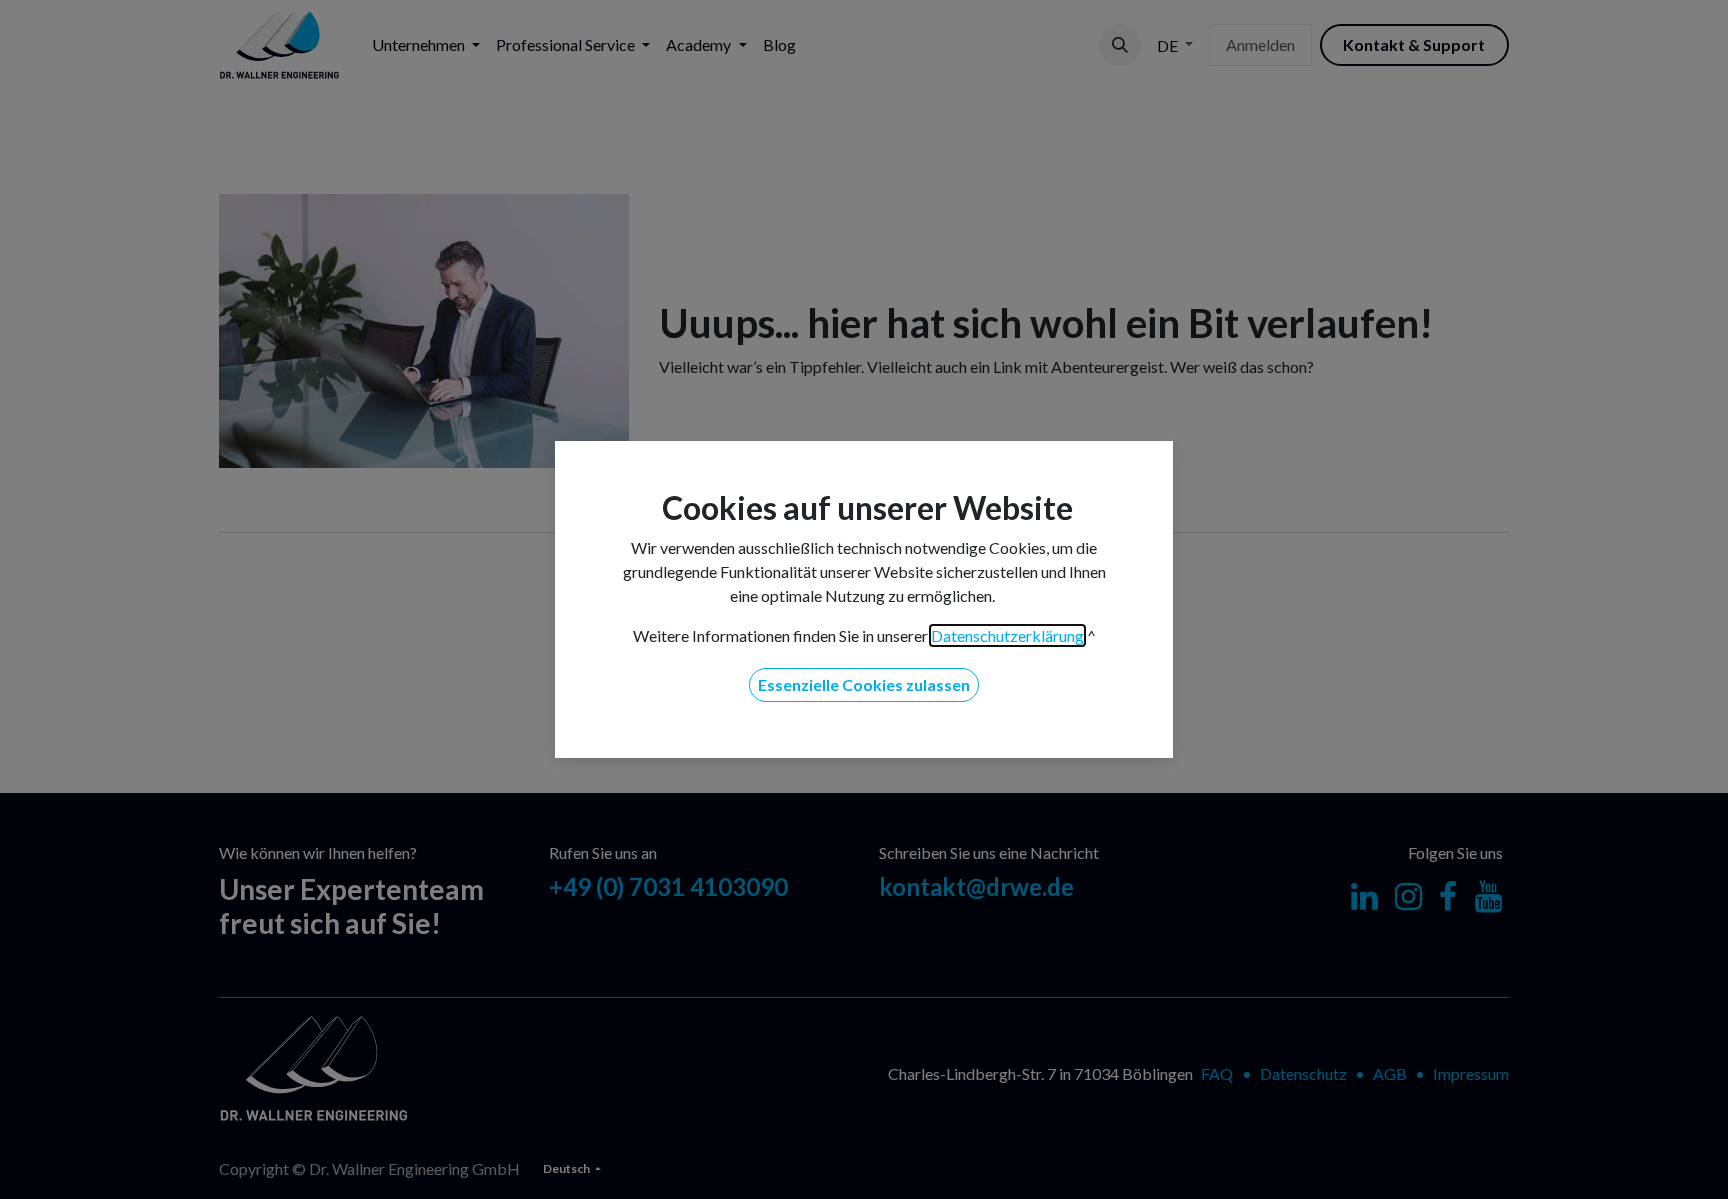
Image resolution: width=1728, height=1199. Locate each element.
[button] (864, 685)
